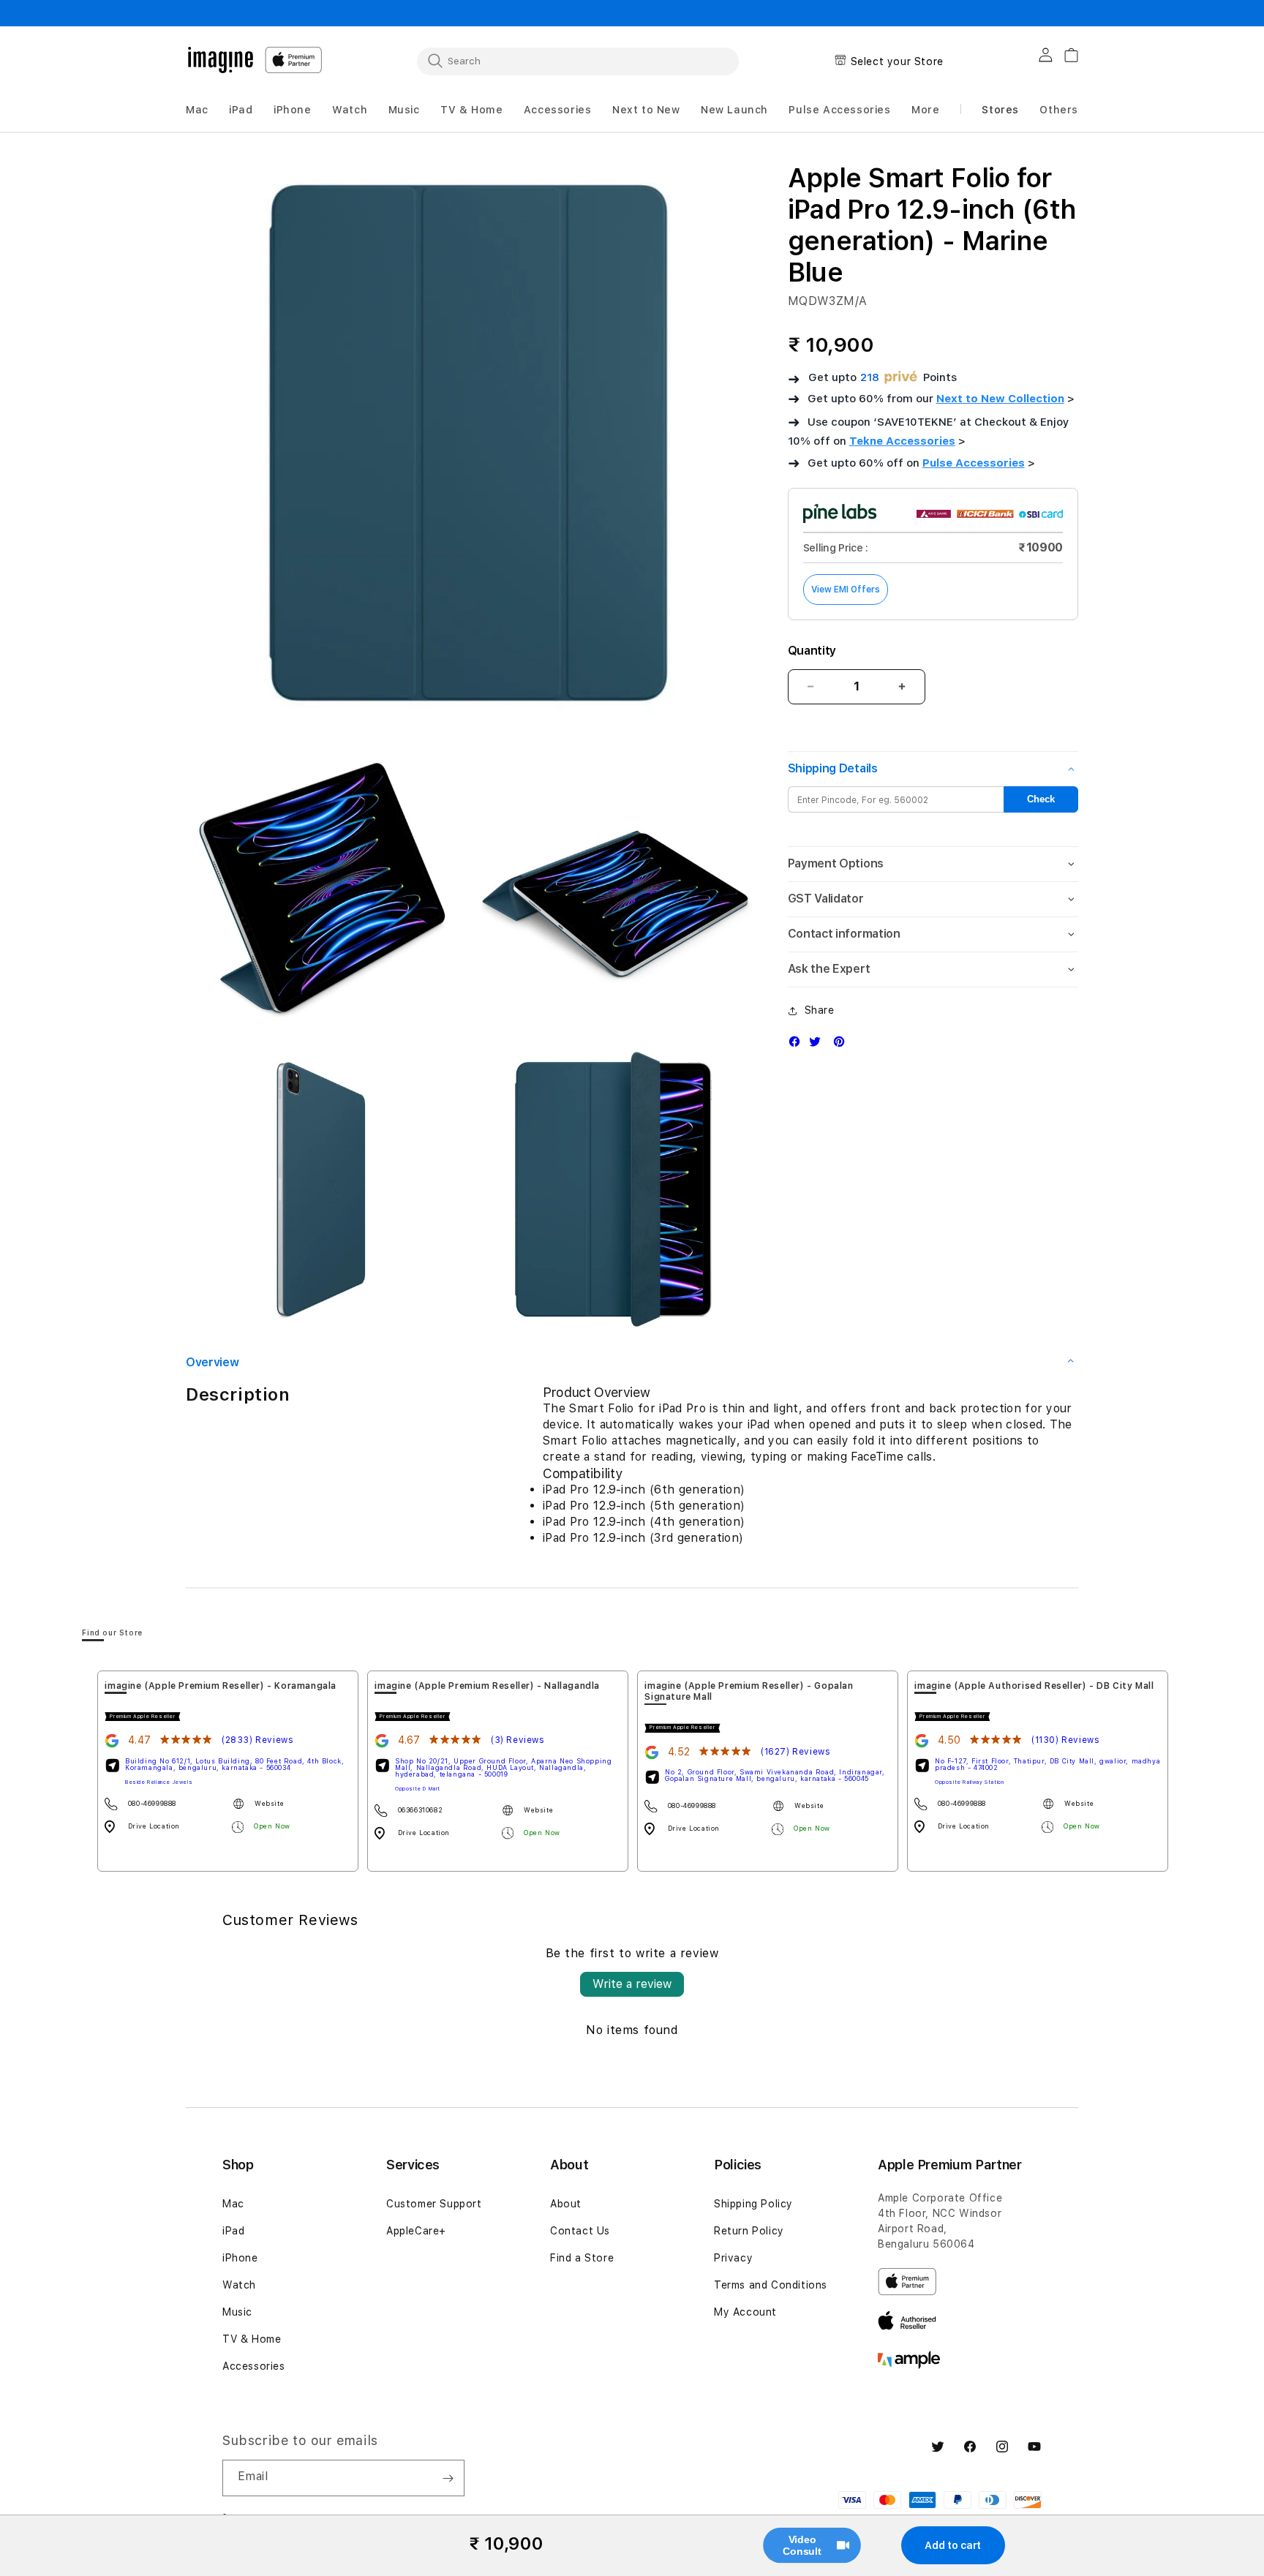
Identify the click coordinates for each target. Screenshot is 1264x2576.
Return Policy (749, 2231)
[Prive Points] (901, 378)
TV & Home (252, 2339)
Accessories (254, 2366)
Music (237, 2312)
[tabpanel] (228, 1771)
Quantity (812, 651)
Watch (239, 2285)
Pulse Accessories (974, 463)
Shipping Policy (753, 2204)
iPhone (240, 2258)
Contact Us (580, 2231)
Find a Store (582, 2258)
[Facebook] (798, 1045)
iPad (233, 2231)
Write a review (632, 1984)
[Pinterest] (843, 1045)
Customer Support (434, 2204)
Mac (233, 2204)
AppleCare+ (416, 2231)
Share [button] (820, 1010)
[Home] (221, 60)
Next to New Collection (1000, 399)
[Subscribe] (448, 2478)
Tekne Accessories (902, 441)
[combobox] (578, 61)
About (566, 2204)
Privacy (733, 2258)
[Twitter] (819, 1045)
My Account (745, 2312)
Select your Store (897, 61)
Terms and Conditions (771, 2285)
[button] (197, 110)
